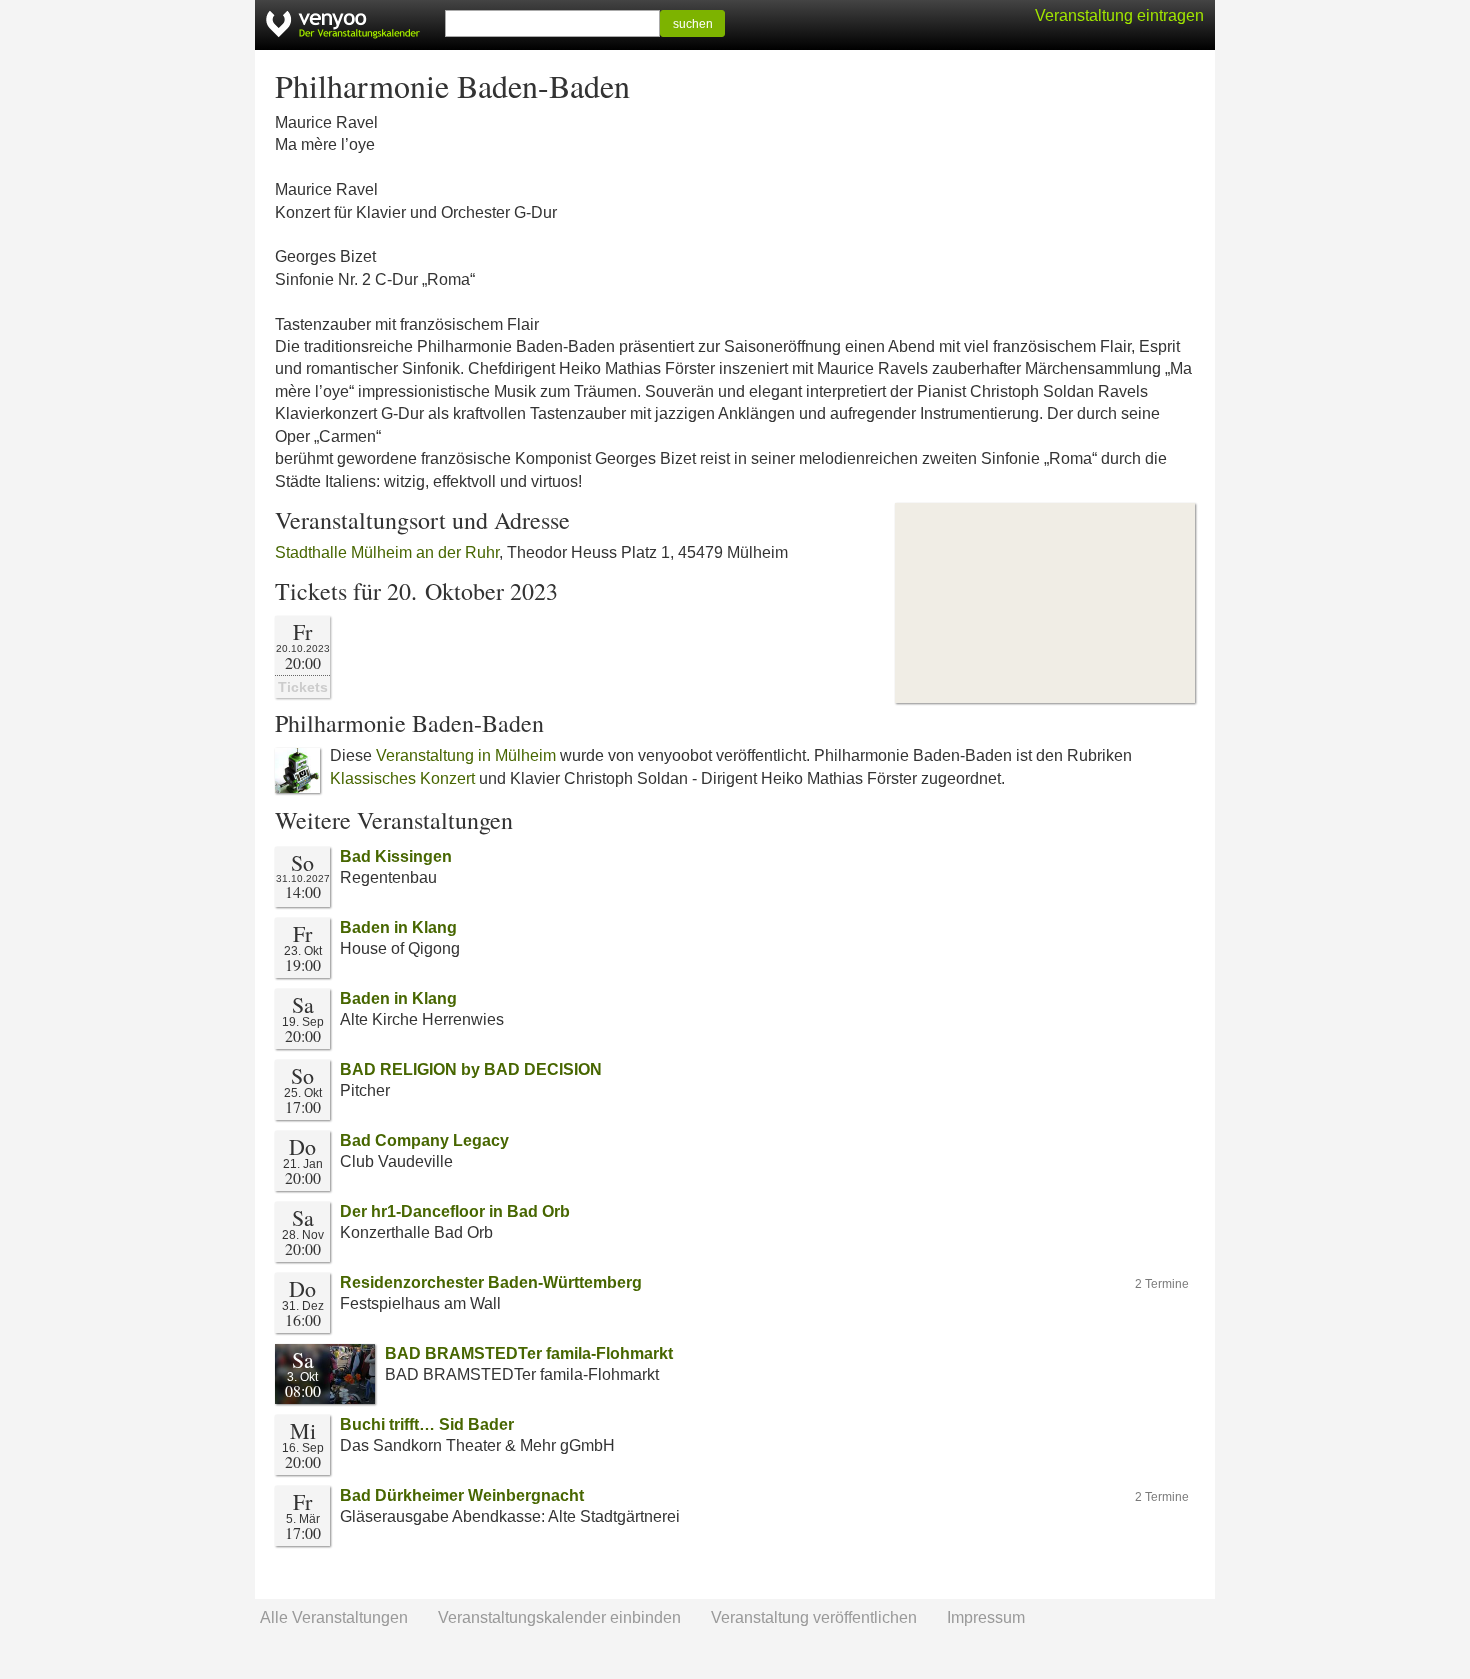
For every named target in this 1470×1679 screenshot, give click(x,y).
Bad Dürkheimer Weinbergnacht (462, 1495)
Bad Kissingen (396, 856)
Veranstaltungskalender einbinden (559, 1617)
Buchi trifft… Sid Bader (427, 1424)
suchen (693, 24)
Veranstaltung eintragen (1119, 15)
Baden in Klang (398, 927)
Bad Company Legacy (424, 1140)
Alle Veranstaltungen (334, 1617)
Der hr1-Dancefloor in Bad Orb (455, 1211)
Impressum (986, 1617)
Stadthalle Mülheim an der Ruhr (387, 552)
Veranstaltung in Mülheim (466, 755)
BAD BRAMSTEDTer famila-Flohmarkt (529, 1353)
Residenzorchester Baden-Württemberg (491, 1282)
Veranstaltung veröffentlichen (814, 1617)
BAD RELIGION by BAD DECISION (471, 1069)
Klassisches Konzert (402, 778)
